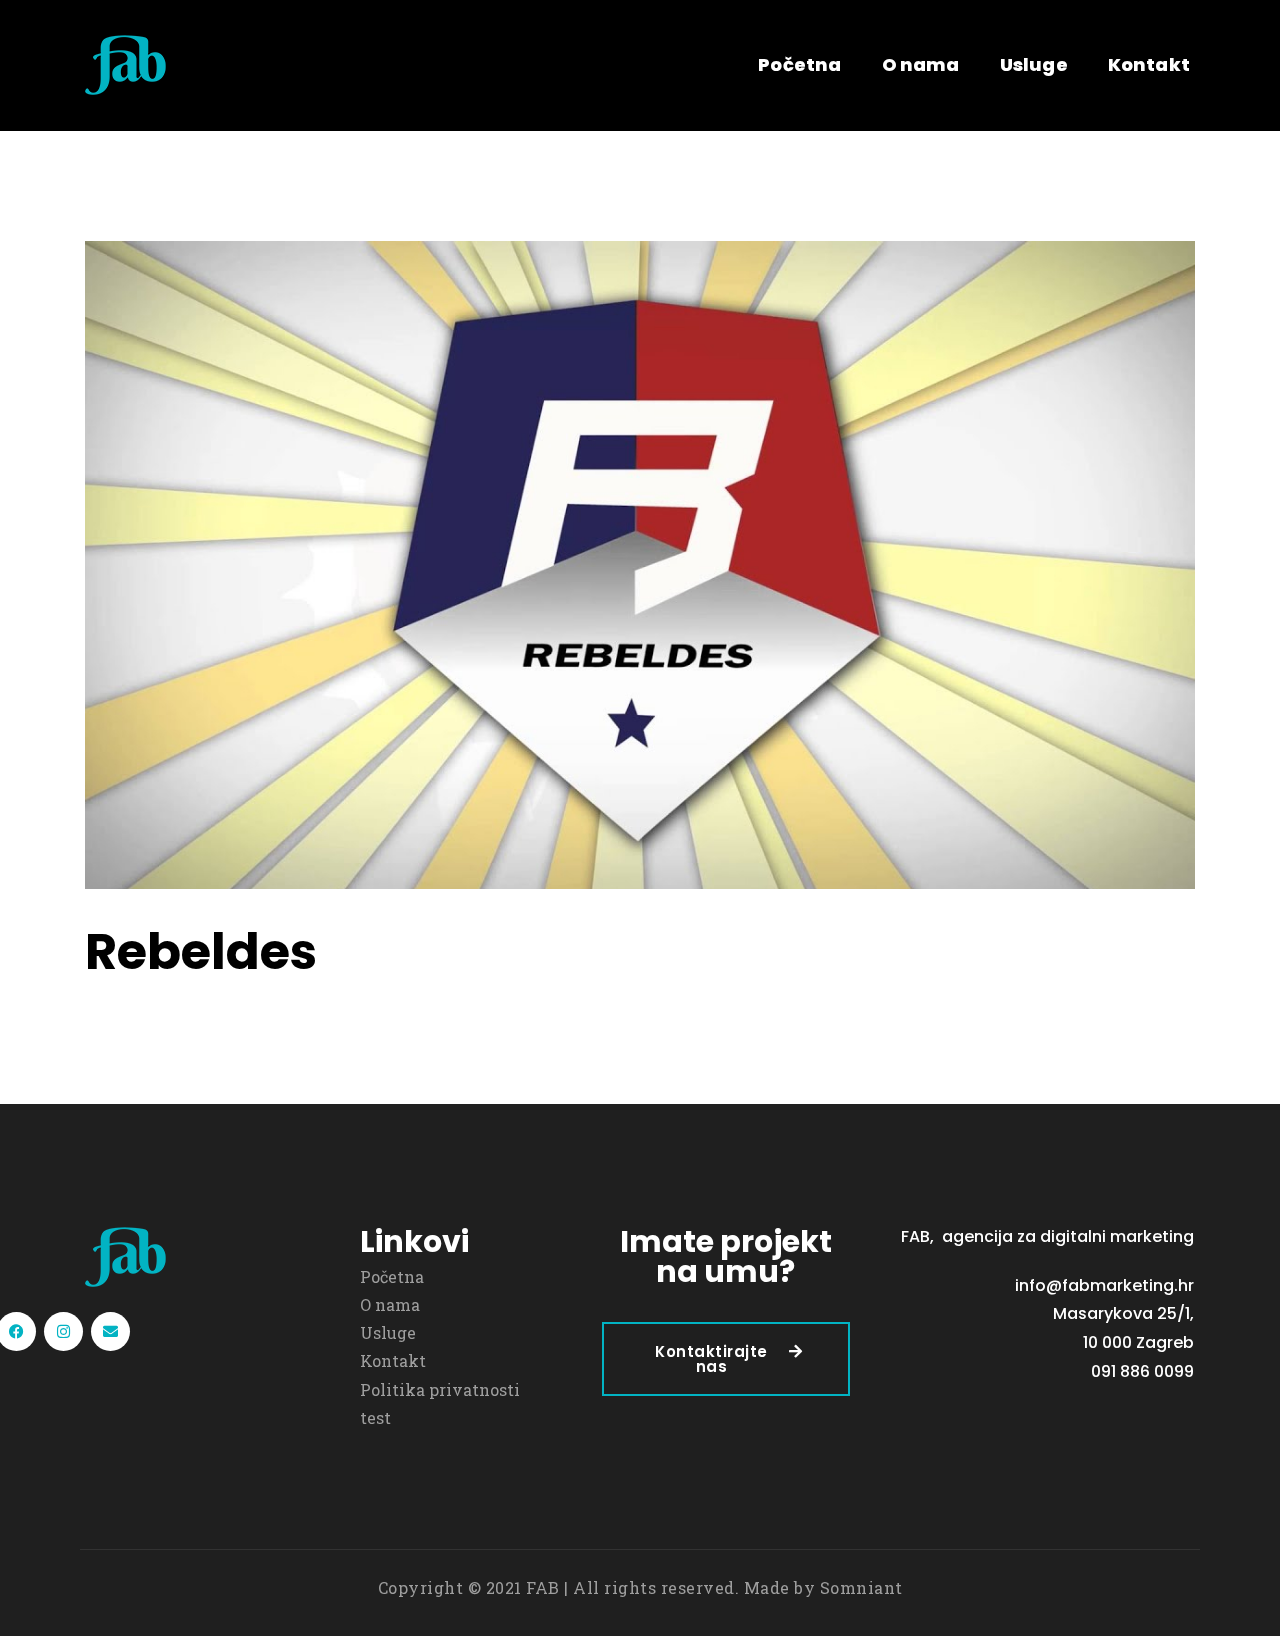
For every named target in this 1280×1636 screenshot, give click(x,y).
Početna (799, 64)
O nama (921, 64)
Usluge (1034, 64)
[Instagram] (63, 1331)
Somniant (861, 1587)
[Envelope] (110, 1331)
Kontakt (1149, 64)
